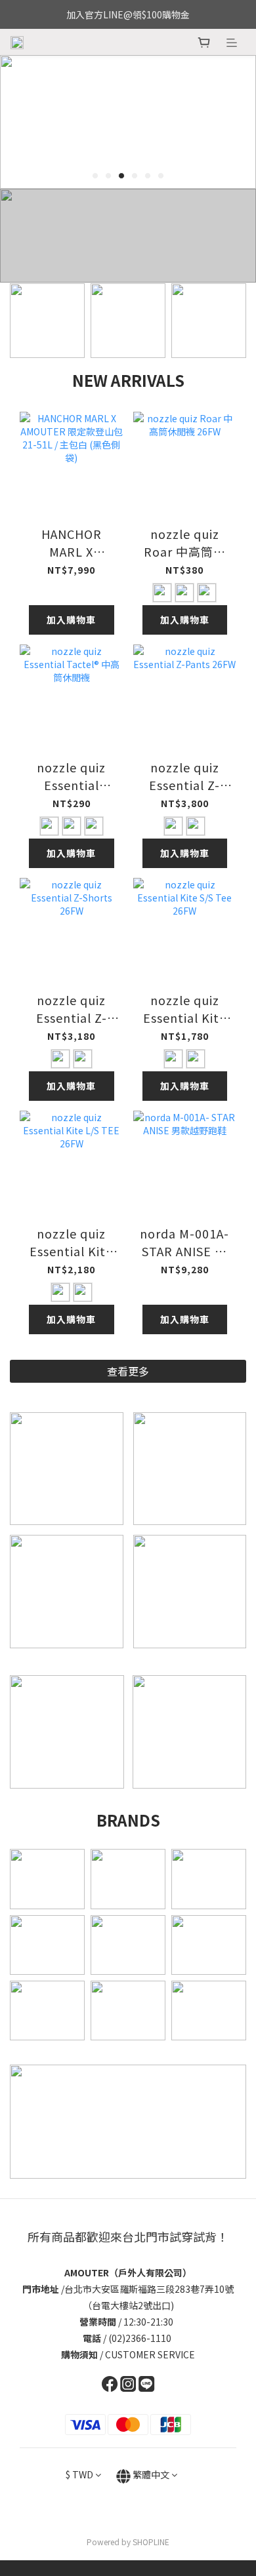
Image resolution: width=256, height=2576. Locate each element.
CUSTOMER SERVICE (150, 2354)
